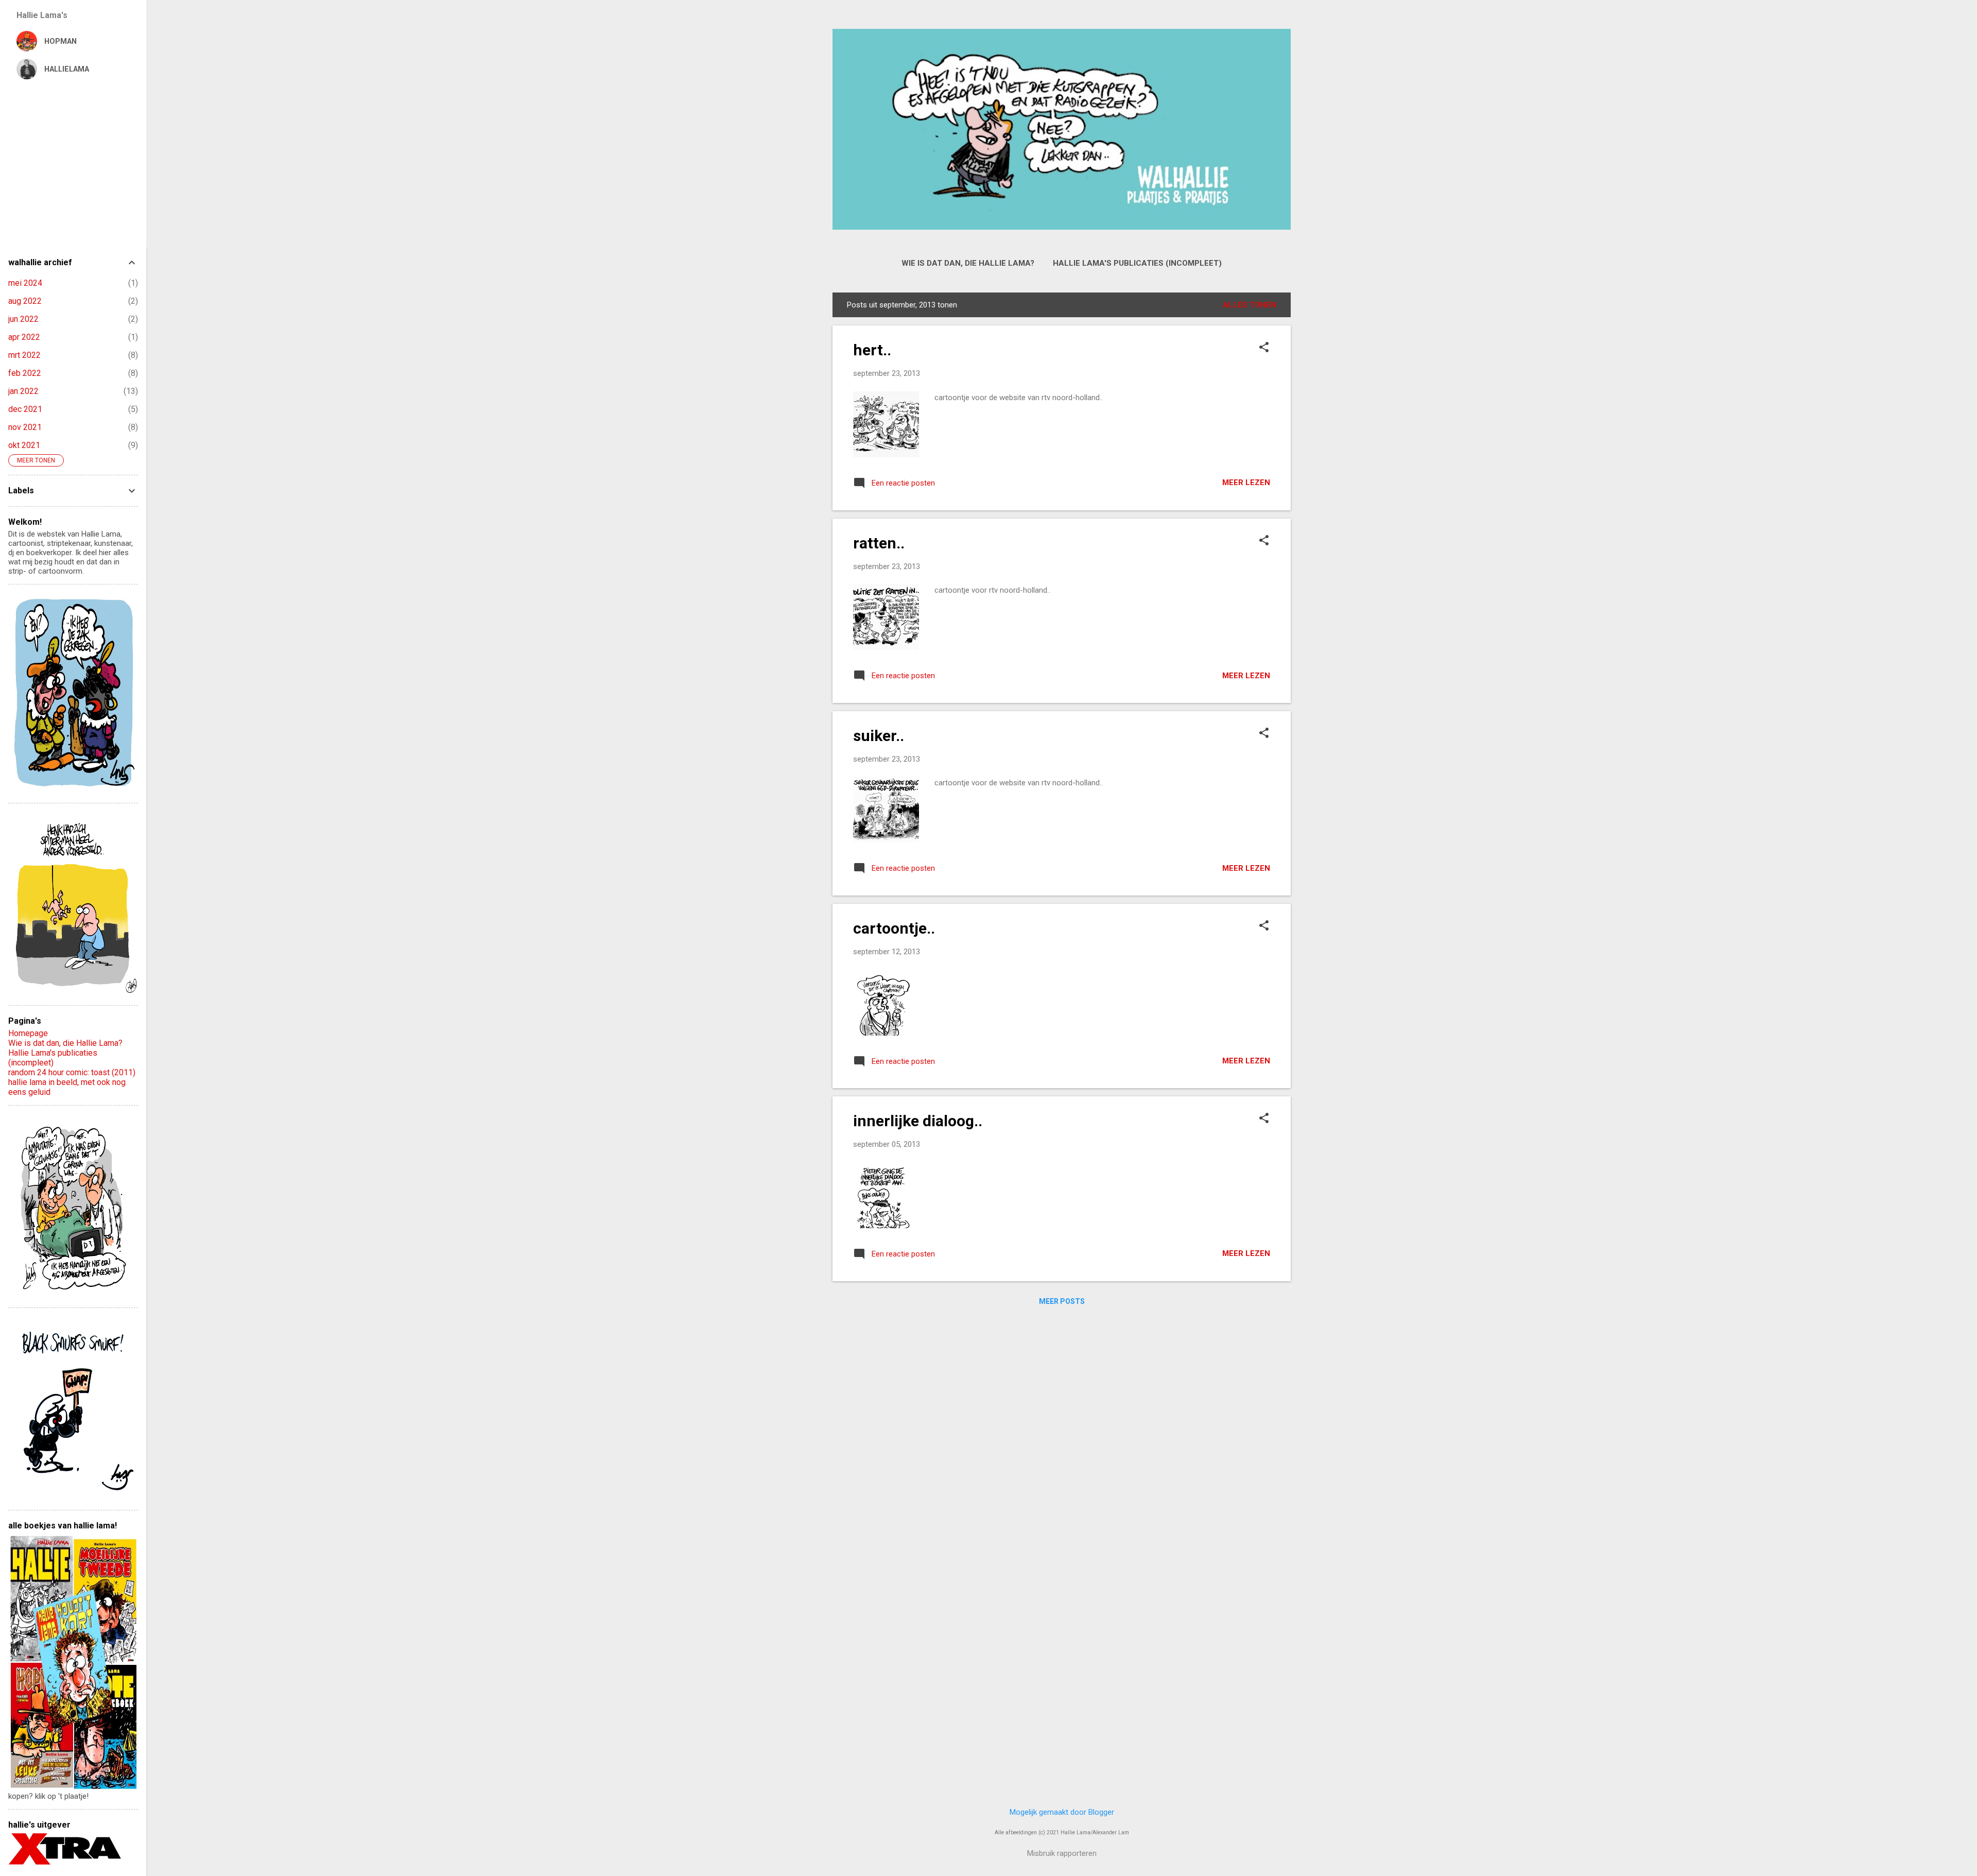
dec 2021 (25, 409)
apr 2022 (24, 337)
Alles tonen (1250, 305)
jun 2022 (23, 319)
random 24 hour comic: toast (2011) (72, 1072)
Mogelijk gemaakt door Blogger (1062, 1812)
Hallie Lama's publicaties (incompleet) (1137, 263)
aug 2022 (25, 301)
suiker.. (879, 736)
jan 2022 (23, 391)
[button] (1264, 348)
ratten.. (879, 543)
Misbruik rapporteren (1062, 1853)
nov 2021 (25, 427)
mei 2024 (25, 283)
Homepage (28, 1033)
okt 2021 (24, 445)
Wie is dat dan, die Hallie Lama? (968, 263)
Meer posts (1062, 1301)
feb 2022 (25, 373)
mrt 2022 (24, 355)
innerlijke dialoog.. (918, 1121)
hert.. (872, 350)
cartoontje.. (894, 928)
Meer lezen (1246, 483)
